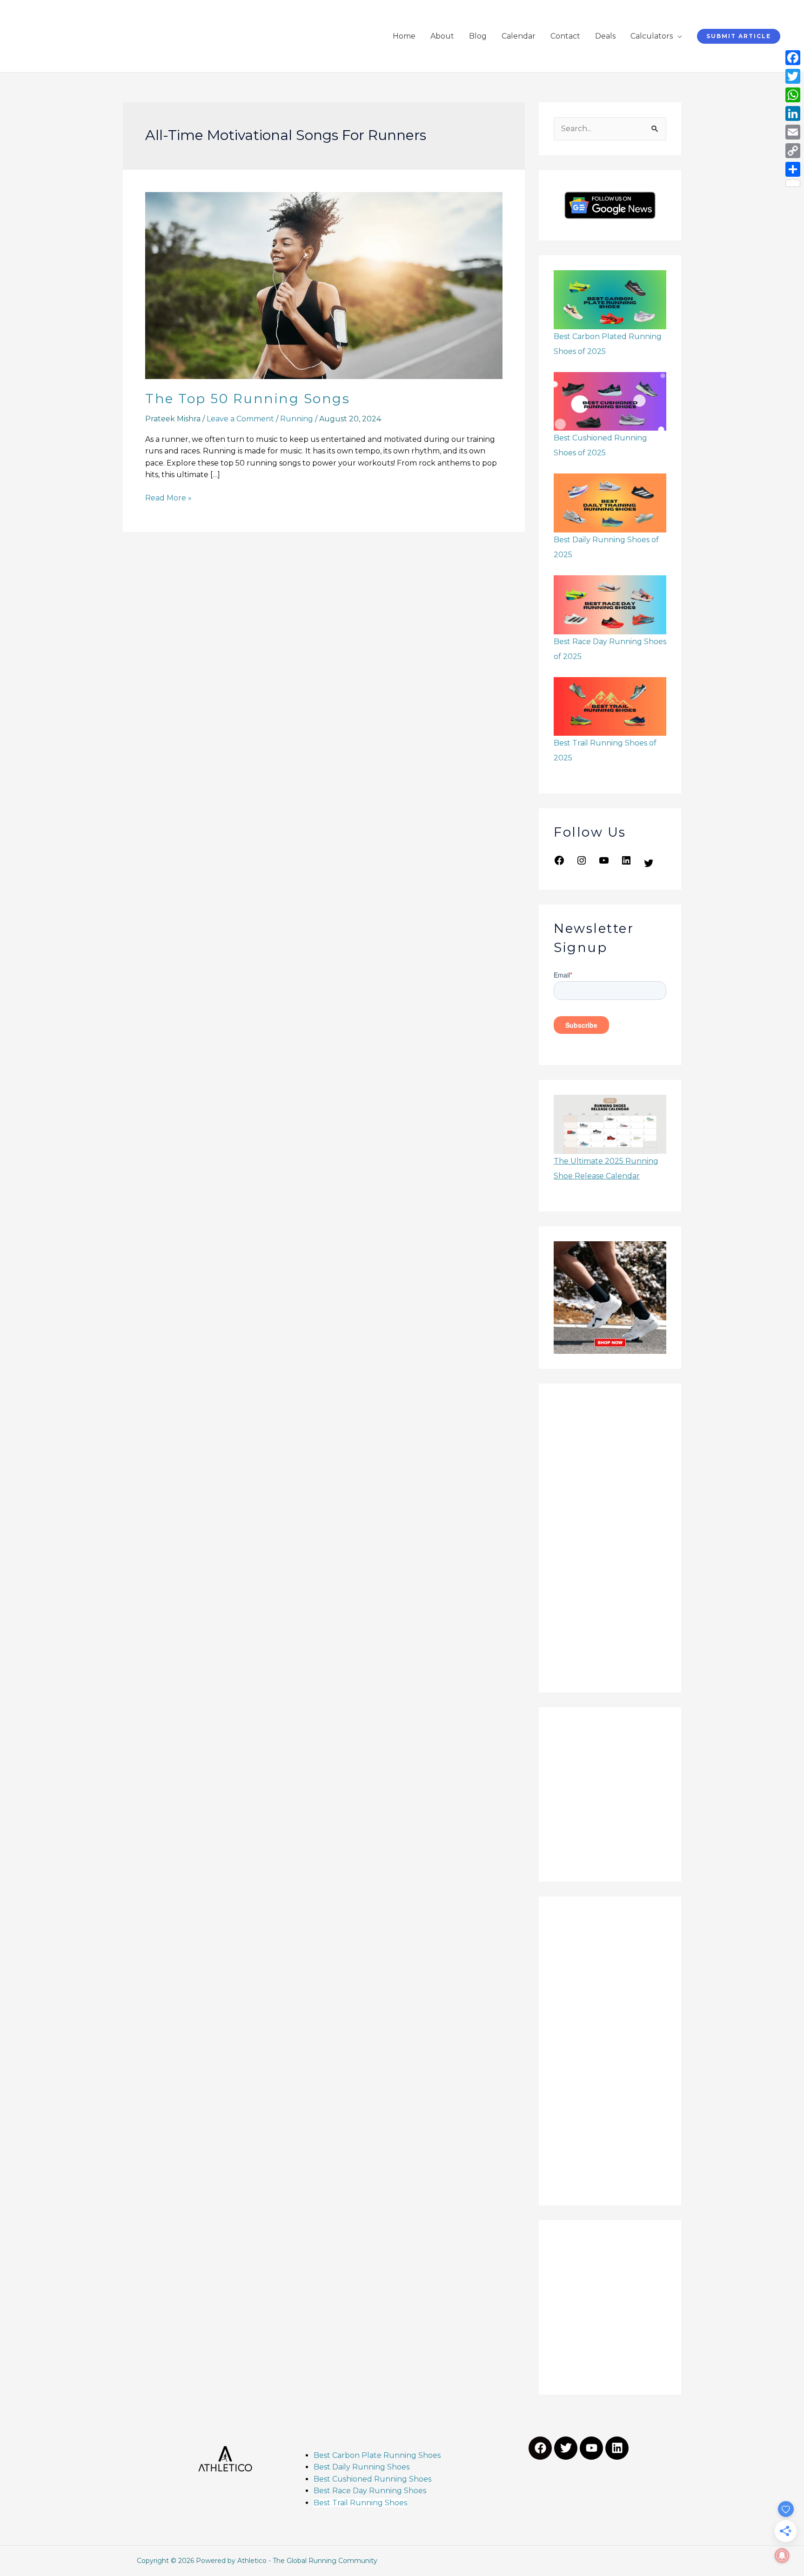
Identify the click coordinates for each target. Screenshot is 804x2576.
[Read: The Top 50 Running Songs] (324, 285)
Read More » (168, 497)
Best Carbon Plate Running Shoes (377, 2455)
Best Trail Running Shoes (360, 2503)
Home (404, 36)
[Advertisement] (610, 1538)
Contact (565, 36)
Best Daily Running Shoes (362, 2467)
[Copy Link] (793, 151)
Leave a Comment (240, 419)
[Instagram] (582, 863)
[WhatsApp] (793, 95)
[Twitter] (649, 866)
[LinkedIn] (626, 863)
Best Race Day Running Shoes (370, 2491)
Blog (478, 36)
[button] (739, 36)
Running (297, 419)
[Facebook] (559, 863)
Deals (605, 36)
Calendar (519, 36)
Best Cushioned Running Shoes (373, 2479)
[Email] (793, 132)
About (442, 36)
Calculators (652, 36)
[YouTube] (604, 863)
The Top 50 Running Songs (248, 399)
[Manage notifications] (782, 2556)
